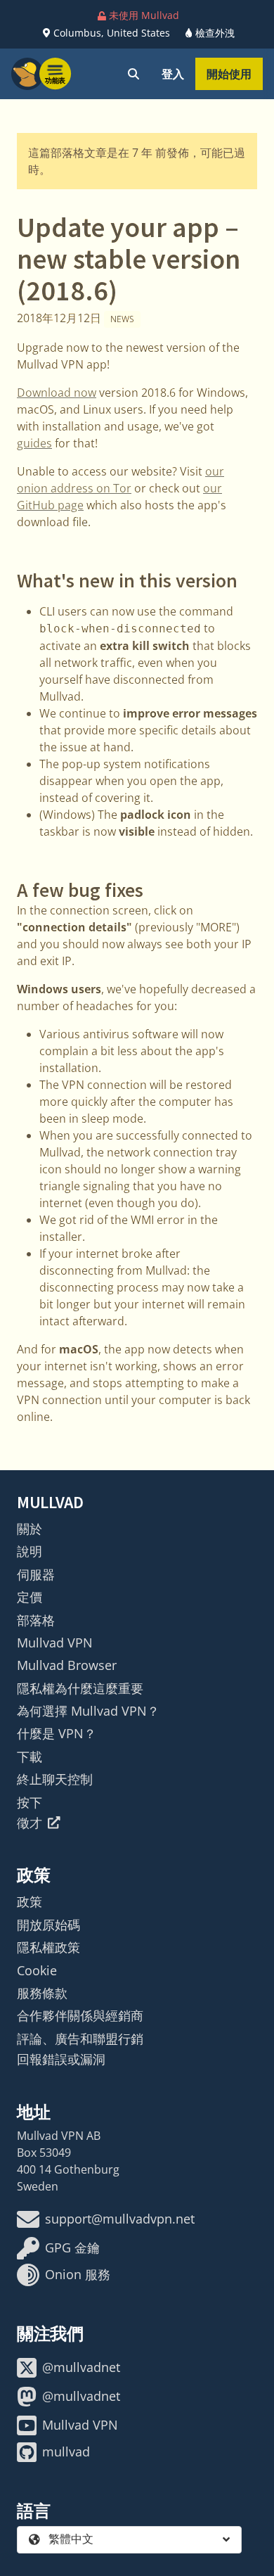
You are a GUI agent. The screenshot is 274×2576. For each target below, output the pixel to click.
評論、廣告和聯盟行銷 (80, 2039)
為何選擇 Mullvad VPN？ (88, 1711)
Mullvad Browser (67, 1665)
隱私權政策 (48, 1947)
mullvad (66, 2451)
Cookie (37, 1970)
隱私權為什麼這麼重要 (80, 1688)
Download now (57, 393)
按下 (30, 1802)
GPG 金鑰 (72, 2247)
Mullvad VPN (55, 1643)
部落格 (36, 1620)
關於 (30, 1529)
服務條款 (42, 1993)
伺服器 (36, 1574)
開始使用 (229, 74)
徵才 (30, 1823)
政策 (30, 1901)
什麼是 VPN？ (57, 1733)
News (122, 319)
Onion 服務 (78, 2274)
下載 (30, 1756)
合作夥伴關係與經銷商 (80, 2015)
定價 (30, 1597)
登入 (173, 74)
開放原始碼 (48, 1925)
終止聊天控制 (55, 1779)
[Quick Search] (133, 74)
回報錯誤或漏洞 (61, 2059)
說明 (30, 1551)
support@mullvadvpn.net (120, 2219)
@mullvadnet (81, 2367)
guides (34, 443)
